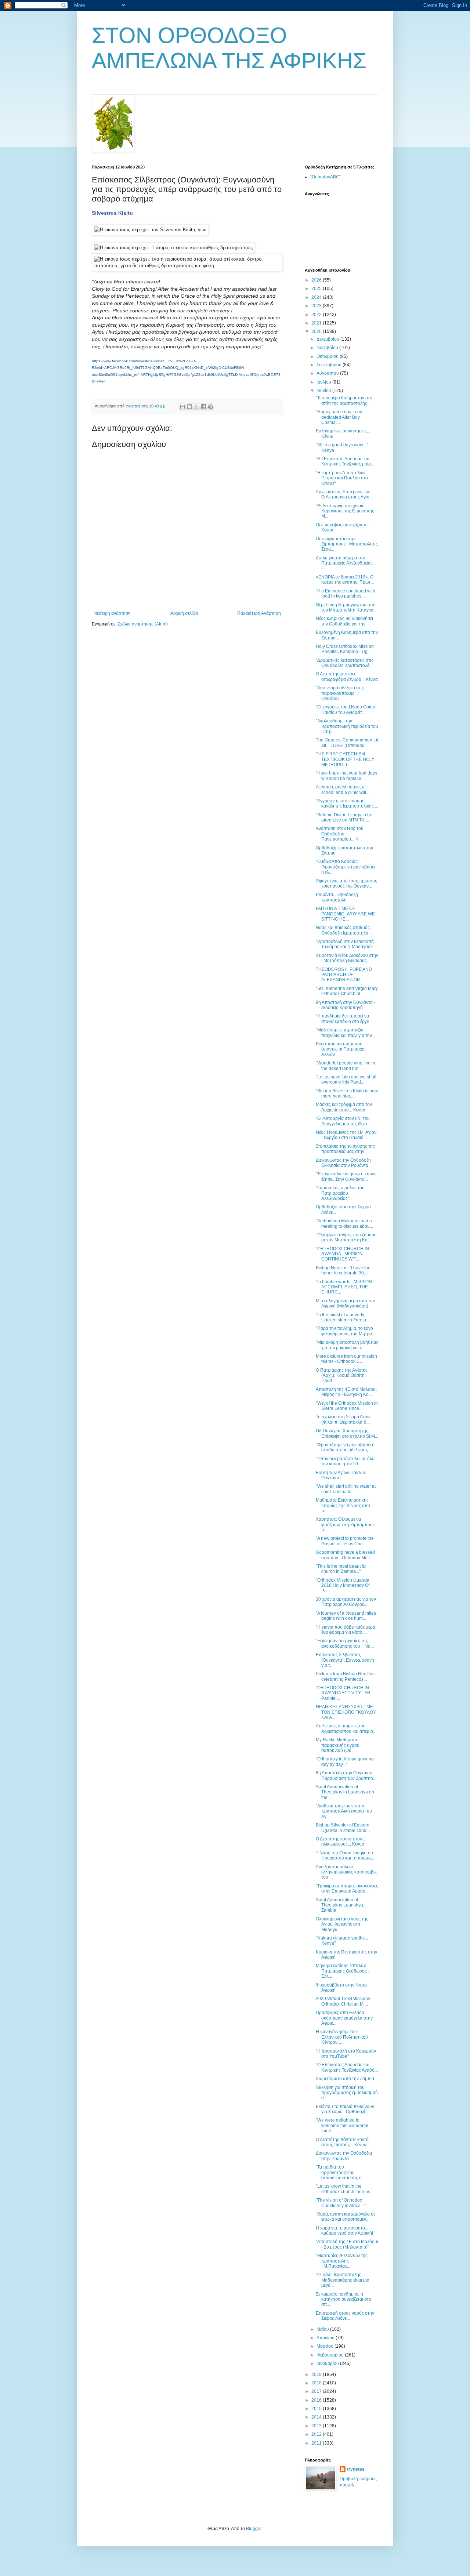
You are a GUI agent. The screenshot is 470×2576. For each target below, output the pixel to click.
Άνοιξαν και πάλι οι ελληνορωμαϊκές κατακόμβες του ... (347, 1872)
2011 (317, 2443)
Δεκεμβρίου (328, 339)
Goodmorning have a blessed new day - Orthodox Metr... (345, 1555)
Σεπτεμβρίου (330, 365)
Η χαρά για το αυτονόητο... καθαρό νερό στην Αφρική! (344, 2231)
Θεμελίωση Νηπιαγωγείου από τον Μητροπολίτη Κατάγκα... (346, 607)
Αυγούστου (328, 373)
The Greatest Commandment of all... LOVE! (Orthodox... (347, 743)
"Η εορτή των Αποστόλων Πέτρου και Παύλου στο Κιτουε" (342, 478)
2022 (317, 315)
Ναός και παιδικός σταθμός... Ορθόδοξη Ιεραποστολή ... (344, 930)
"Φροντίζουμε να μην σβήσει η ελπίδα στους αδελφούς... (345, 1447)
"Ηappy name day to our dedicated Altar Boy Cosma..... (340, 417)
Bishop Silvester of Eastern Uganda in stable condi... (343, 1828)
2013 (317, 2426)
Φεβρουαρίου (331, 2355)
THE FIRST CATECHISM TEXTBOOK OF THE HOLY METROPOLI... (345, 759)
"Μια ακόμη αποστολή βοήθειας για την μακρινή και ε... (347, 1345)
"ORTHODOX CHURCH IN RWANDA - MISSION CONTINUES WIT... (342, 1254)
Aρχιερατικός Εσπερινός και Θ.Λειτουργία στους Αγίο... (344, 494)
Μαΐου (323, 2329)
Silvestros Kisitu (112, 213)
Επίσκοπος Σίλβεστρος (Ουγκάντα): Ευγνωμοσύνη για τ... (345, 1660)
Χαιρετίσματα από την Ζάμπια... (347, 2079)
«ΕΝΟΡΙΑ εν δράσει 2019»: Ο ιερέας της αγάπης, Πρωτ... (345, 580)
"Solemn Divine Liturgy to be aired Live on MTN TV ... (344, 817)
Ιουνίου (324, 391)
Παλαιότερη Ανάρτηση (259, 613)
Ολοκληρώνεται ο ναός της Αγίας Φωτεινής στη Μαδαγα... (342, 1924)
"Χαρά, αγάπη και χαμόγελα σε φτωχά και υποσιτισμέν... (346, 2217)
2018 (317, 2383)
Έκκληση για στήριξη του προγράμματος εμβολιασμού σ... (347, 2093)
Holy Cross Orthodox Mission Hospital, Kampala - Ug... (345, 649)
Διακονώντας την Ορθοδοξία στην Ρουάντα (344, 2156)
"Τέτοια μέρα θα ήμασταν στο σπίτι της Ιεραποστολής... (344, 400)
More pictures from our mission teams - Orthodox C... (346, 1359)
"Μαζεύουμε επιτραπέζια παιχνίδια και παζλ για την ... (346, 1033)
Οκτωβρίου (328, 356)
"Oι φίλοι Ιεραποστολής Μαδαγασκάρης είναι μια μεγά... (343, 2280)
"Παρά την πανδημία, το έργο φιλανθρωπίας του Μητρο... (346, 1331)
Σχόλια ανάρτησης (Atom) (143, 624)
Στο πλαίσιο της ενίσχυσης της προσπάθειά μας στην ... (345, 1149)
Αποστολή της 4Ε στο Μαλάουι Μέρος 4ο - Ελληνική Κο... (346, 1392)
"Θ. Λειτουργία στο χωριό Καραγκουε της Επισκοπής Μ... (345, 511)
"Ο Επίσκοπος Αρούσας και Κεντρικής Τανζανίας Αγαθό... (347, 2067)
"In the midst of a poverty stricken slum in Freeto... (343, 1317)
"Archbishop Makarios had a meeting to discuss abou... (344, 1223)
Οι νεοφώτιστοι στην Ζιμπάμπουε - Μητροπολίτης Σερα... (347, 544)
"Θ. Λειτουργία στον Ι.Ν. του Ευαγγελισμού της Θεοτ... (343, 1121)
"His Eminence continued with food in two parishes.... (346, 594)
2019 (317, 2374)
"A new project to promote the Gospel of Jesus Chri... (345, 1541)
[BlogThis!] (189, 407)
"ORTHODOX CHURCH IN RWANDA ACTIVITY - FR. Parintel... (344, 1693)
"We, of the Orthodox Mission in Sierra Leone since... (347, 1406)
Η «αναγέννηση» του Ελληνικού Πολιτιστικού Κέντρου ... (342, 2037)
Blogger (254, 2529)
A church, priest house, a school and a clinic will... (343, 790)
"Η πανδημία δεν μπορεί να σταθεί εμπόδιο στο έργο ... (345, 1019)
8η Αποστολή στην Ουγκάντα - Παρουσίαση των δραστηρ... (346, 1775)
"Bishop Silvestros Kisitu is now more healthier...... (347, 1093)
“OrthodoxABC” (326, 177)
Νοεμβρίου (328, 348)
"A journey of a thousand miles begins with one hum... (346, 1616)
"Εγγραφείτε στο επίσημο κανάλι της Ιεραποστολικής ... (347, 803)
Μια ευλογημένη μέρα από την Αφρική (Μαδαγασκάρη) (345, 1303)
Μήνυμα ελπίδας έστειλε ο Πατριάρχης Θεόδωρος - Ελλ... (343, 1971)
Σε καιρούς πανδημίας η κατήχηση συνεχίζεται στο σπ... (344, 2299)
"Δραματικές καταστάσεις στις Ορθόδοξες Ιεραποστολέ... (345, 663)
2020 (317, 331)
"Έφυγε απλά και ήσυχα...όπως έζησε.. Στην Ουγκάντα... (346, 1176)
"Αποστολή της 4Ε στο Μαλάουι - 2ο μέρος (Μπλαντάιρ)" (347, 2244)
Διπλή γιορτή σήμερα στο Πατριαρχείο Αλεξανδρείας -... (344, 563)
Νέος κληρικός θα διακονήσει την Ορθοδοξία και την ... (344, 621)
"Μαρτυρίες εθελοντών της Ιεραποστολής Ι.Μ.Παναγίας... (342, 2261)
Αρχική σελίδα (184, 613)
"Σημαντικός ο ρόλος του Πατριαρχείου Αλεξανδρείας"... (340, 1193)
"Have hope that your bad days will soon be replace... (346, 776)
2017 (317, 2391)
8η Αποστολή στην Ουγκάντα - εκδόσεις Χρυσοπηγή (346, 1005)
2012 (317, 2434)
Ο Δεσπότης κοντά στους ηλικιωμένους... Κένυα (340, 1842)
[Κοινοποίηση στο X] (196, 407)
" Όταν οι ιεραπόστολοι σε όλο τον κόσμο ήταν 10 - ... (345, 1461)
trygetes (356, 2469)
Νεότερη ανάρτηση (112, 613)
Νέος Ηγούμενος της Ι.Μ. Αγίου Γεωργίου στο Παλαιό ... (346, 1135)
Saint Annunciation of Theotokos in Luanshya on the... (345, 1792)
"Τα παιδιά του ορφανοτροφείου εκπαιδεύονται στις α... (340, 2172)
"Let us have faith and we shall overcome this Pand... (346, 1080)
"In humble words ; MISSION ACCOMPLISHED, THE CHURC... (344, 1287)
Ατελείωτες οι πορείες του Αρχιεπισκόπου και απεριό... (346, 1728)
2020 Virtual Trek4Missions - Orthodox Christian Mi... (344, 2001)
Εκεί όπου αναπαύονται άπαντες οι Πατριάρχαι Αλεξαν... (341, 1049)
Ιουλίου (324, 382)
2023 (317, 306)
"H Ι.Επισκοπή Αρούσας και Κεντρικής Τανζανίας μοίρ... (345, 461)
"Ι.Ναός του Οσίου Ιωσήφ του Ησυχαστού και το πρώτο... (345, 1855)
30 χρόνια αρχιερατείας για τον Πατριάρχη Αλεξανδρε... (346, 1602)
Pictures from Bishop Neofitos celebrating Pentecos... (345, 1676)
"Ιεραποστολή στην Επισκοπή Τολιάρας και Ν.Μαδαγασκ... (346, 944)
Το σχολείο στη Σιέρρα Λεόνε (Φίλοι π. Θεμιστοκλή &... (344, 1419)
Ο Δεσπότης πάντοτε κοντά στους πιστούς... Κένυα (342, 2142)
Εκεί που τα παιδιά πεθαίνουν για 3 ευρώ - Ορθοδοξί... (345, 2109)
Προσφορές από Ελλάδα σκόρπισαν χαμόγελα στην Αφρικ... (344, 2018)
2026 (317, 280)
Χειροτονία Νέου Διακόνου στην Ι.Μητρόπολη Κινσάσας (347, 958)
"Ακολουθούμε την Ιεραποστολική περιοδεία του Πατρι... (347, 726)
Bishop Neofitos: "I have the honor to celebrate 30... (343, 1270)
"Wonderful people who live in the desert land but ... (346, 1066)
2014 (317, 2417)
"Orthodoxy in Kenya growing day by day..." (345, 1762)
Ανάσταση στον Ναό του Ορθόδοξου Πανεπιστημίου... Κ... (340, 834)
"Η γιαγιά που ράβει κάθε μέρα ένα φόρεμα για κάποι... (346, 1630)
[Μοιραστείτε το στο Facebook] (203, 407)
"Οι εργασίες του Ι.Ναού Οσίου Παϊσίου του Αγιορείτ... (346, 710)
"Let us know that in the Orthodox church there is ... (345, 2189)
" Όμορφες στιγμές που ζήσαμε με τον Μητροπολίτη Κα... (346, 1237)
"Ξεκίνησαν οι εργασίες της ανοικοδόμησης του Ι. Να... (345, 1643)
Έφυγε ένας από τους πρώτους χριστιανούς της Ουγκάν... (346, 884)
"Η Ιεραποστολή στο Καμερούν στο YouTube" (346, 2054)
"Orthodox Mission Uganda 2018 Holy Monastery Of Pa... (343, 1585)
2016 (317, 2400)
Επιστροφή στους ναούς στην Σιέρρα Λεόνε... (345, 2316)
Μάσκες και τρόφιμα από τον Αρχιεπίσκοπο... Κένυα (344, 1107)
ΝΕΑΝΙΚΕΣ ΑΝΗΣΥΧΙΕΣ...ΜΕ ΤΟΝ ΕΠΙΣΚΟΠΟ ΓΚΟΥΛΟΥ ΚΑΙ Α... (346, 1712)
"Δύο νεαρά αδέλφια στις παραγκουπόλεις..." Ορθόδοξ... (340, 693)
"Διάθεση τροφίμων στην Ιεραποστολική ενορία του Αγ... (344, 1811)
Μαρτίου (326, 2346)
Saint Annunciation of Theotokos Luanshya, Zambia (340, 1905)
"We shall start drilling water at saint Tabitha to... (346, 1489)
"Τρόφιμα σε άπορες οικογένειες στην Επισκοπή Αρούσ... (347, 1889)
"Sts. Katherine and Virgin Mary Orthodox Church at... (347, 991)
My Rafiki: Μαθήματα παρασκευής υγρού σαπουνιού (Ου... (338, 1745)
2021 (317, 323)
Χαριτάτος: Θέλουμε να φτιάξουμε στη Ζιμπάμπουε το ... (345, 1525)
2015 (317, 2409)
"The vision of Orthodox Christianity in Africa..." (341, 2203)
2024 (317, 297)
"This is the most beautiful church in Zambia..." (341, 1569)
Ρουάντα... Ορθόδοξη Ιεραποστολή (337, 897)
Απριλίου (326, 2338)
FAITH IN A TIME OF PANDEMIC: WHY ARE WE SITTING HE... (345, 914)
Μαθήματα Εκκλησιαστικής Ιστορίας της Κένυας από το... (343, 1505)
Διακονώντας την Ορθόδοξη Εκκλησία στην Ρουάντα (343, 1163)
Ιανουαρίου (328, 2363)
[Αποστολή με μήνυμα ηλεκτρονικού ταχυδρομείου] (182, 407)
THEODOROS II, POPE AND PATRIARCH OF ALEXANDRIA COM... (344, 975)
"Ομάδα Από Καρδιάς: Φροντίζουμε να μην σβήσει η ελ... (345, 867)
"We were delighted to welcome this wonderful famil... (342, 2125)
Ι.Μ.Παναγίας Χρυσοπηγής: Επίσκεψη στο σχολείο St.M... (347, 1433)
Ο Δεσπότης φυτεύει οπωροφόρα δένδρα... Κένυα (347, 676)
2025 (317, 289)
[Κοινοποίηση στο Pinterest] (210, 407)
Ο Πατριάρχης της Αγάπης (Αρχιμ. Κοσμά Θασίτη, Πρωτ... (342, 1376)
